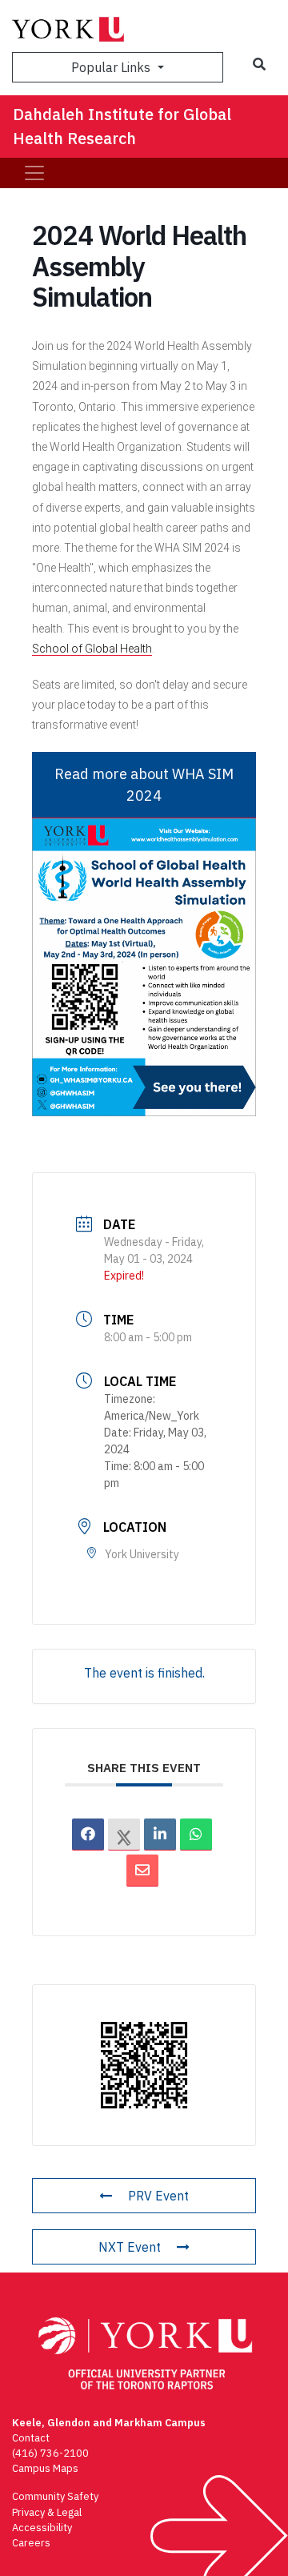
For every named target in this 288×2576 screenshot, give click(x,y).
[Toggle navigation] (34, 173)
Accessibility (42, 2528)
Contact (31, 2438)
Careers (31, 2543)
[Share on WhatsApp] (196, 1835)
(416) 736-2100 (50, 2453)
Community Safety (55, 2496)
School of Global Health (92, 649)
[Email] (142, 1871)
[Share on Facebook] (88, 1835)
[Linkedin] (160, 1835)
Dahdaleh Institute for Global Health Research (122, 126)
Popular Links (112, 67)
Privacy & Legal (47, 2512)
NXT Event (130, 2247)
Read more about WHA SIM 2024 (144, 785)
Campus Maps (45, 2468)
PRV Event (158, 2196)
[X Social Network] (124, 1835)
